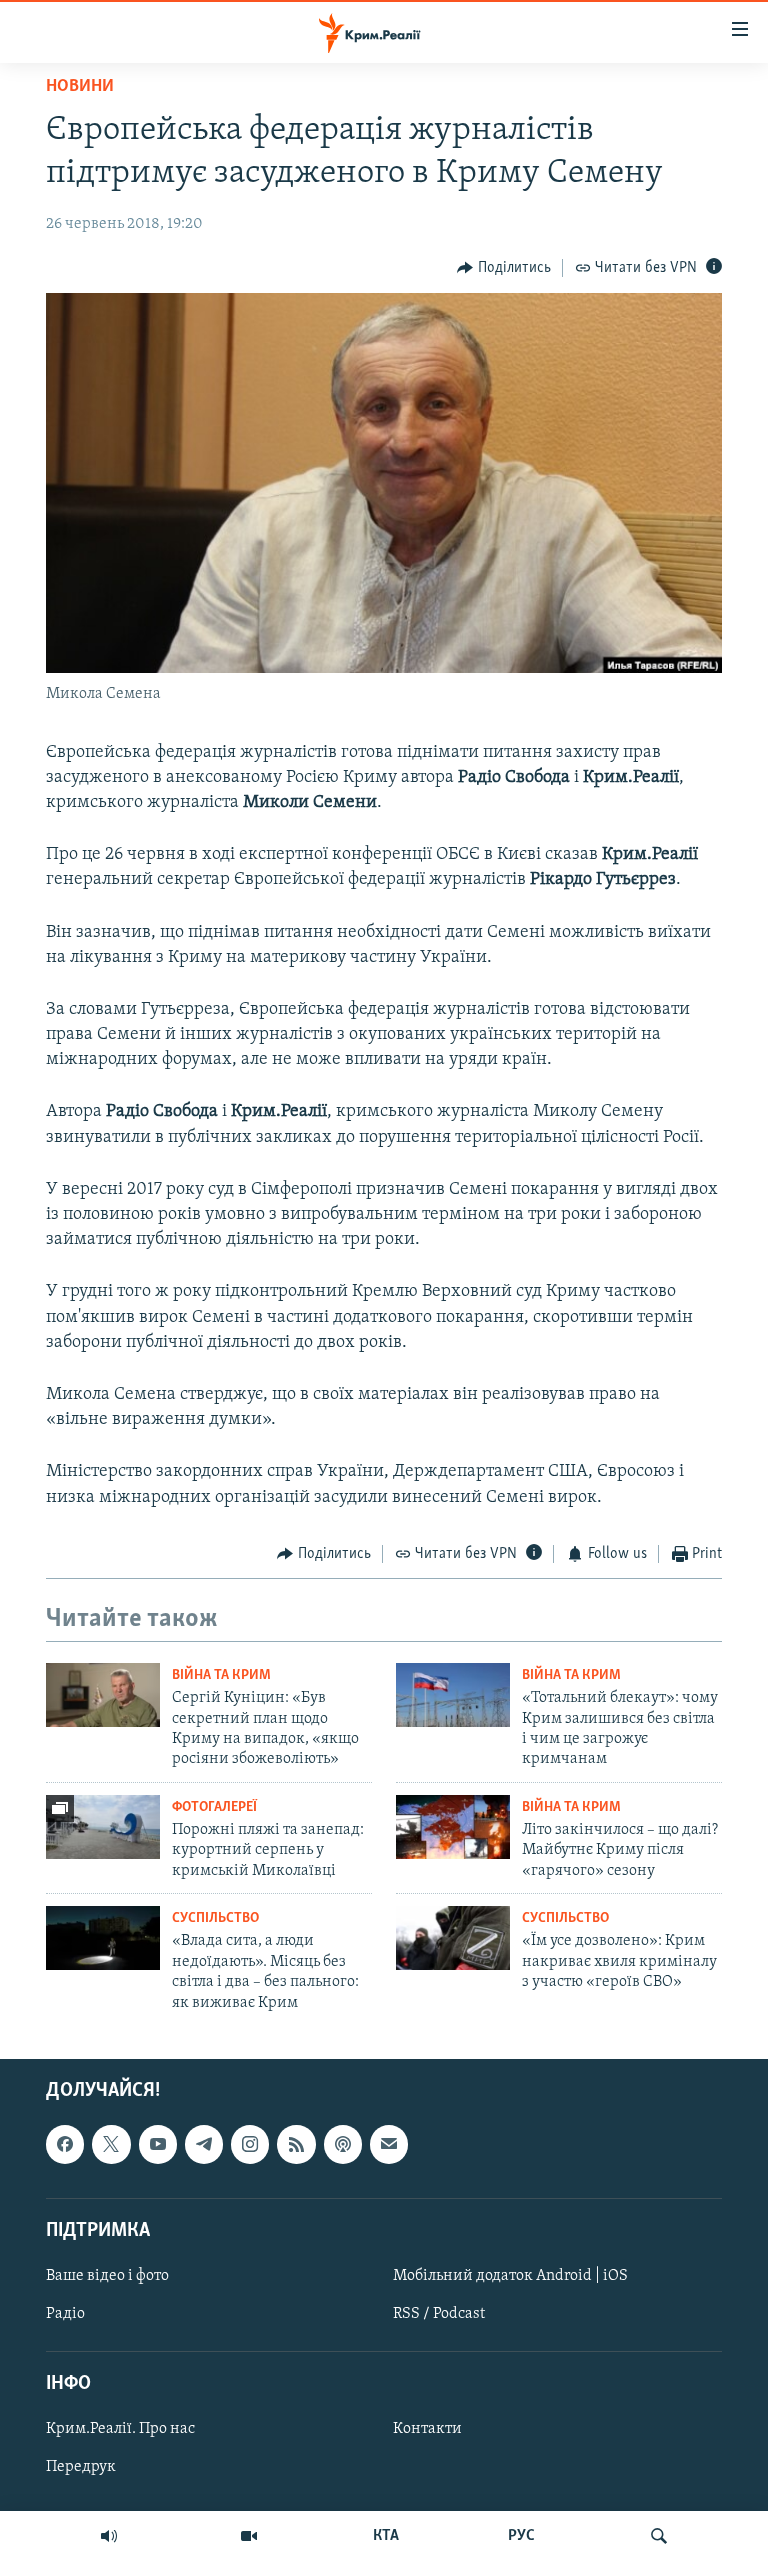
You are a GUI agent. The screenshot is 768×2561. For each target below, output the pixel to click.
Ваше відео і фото (107, 2276)
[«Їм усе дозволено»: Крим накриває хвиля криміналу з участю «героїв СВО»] (453, 1938)
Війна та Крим (221, 1675)
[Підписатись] (389, 2144)
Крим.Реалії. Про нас (120, 2429)
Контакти (427, 2429)
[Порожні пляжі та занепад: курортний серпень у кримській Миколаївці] (103, 1827)
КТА (386, 2536)
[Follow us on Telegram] (204, 2144)
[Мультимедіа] (249, 2536)
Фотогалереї (214, 1807)
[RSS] (296, 2144)
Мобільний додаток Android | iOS (510, 2276)
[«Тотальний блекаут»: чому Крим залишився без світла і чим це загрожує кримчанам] (453, 1695)
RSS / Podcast (439, 2314)
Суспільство (215, 1918)
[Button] (504, 268)
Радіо (65, 2314)
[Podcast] (343, 2144)
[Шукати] (659, 2536)
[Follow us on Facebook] (65, 2144)
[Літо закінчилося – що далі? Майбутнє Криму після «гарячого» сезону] (453, 1827)
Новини (80, 87)
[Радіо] (109, 2536)
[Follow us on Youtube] (158, 2144)
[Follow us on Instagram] (250, 2144)
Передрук (81, 2467)
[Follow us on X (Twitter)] (111, 2144)
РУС (521, 2536)
